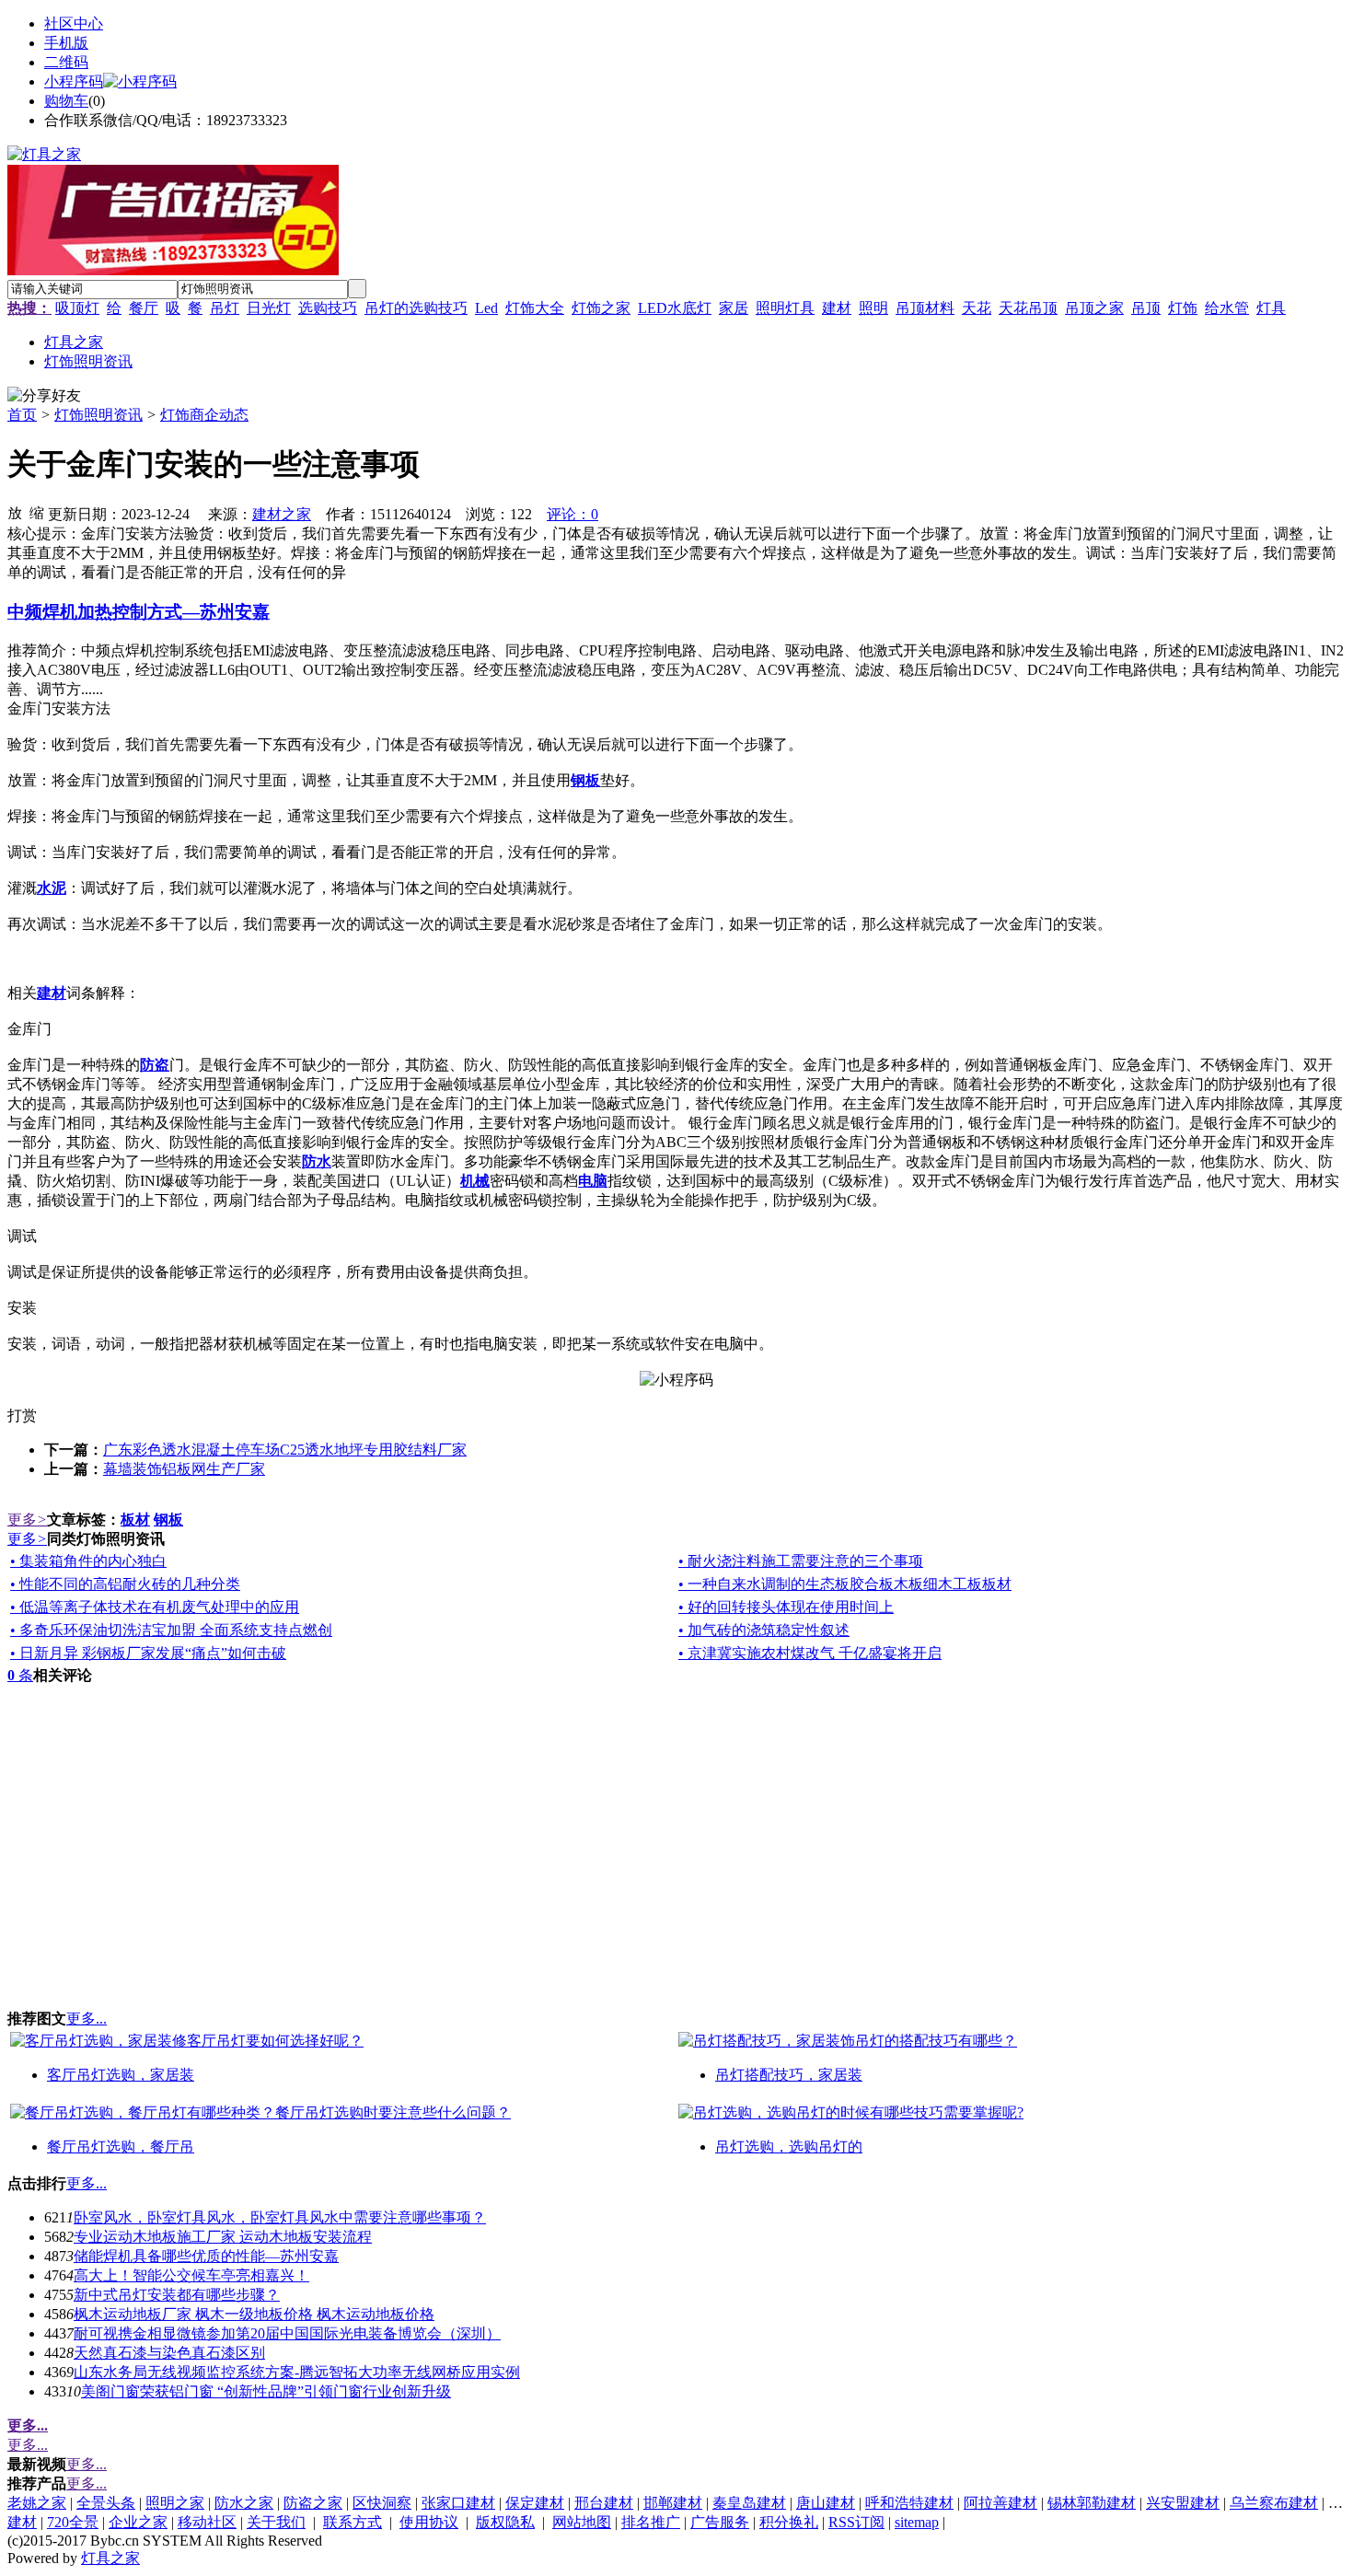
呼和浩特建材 (909, 2503)
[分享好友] (44, 396)
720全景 (73, 2522)
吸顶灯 (77, 308)
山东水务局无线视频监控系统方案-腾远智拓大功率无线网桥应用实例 (297, 2372)
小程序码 (74, 81)
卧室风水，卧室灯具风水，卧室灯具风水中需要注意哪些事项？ (280, 2217)
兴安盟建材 (1183, 2503)
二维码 (66, 62)
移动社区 (207, 2522)
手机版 (66, 43)
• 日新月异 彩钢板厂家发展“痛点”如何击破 (148, 1653)
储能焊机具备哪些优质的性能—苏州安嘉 (206, 2256)
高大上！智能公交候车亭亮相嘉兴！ (191, 2275)
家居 (734, 308)
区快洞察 (382, 2503)
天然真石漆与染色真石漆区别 (169, 2353)
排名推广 (651, 2522)
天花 (977, 308)
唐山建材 (826, 2503)
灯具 (1271, 308)
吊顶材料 (925, 308)
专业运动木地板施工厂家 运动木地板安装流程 (223, 2237)
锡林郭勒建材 (1092, 2503)
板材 (135, 1520)
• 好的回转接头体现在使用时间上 (786, 1607)
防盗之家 (313, 2503)
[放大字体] (15, 512)
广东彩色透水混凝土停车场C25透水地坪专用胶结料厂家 (285, 1450)
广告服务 (720, 2522)
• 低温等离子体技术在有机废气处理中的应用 (155, 1607)
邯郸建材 (673, 2503)
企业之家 (138, 2522)
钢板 (168, 1520)
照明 (873, 308)
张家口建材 (458, 2503)
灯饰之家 (601, 308)
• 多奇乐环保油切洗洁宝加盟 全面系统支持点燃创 (171, 1630)
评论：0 (572, 514)
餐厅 (144, 308)
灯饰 (1183, 308)
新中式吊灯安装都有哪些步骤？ (177, 2295)
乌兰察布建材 (1274, 2503)
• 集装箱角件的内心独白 (88, 1561)
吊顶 (1146, 308)
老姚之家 (37, 2503)
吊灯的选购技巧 (416, 308)
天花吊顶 (1028, 308)
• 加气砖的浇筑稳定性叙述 (764, 1630)
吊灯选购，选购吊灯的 (789, 2147)
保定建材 (535, 2503)
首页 (22, 415)
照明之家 (175, 2503)
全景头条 (106, 2503)
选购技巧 (328, 308)
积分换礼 (789, 2522)
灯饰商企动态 (204, 415)
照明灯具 (785, 308)
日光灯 (269, 308)
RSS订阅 (856, 2522)
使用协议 (429, 2522)
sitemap (917, 2522)
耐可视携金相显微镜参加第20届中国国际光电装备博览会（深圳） (287, 2333)
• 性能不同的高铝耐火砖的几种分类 (125, 1584)
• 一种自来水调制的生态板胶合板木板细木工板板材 (845, 1584)
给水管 (1227, 308)
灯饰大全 (535, 308)
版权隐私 (505, 2522)
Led (486, 308)
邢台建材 (604, 2503)
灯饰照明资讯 (98, 415)
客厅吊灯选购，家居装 (121, 2075)
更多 (27, 1520)
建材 (837, 308)
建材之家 (282, 514)
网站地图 (582, 2522)
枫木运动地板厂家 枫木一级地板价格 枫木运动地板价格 (254, 2314)
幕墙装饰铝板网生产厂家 (184, 1469)
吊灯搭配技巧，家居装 (789, 2075)
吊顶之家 (1094, 308)
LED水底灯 (675, 308)
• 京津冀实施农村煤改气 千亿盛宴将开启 (810, 1653)
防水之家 (244, 2503)
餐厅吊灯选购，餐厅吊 (121, 2147)
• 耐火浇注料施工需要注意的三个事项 (801, 1561)
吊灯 (225, 308)
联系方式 (353, 2522)
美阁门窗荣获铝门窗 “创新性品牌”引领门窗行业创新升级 (266, 2391)
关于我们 (276, 2522)
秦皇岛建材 (749, 2503)
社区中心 (74, 23)
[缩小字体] (37, 512)
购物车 (66, 101)
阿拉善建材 (1000, 2503)
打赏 (22, 1416)
